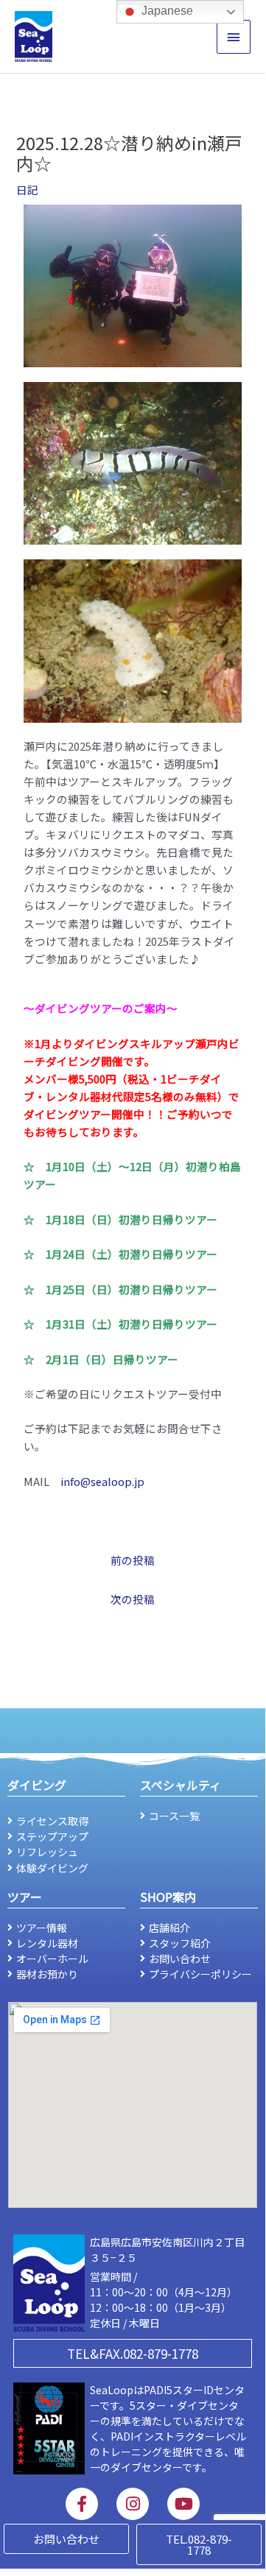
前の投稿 (133, 1560)
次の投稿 (133, 1599)
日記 (27, 190)
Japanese (166, 11)
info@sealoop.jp (102, 1481)
